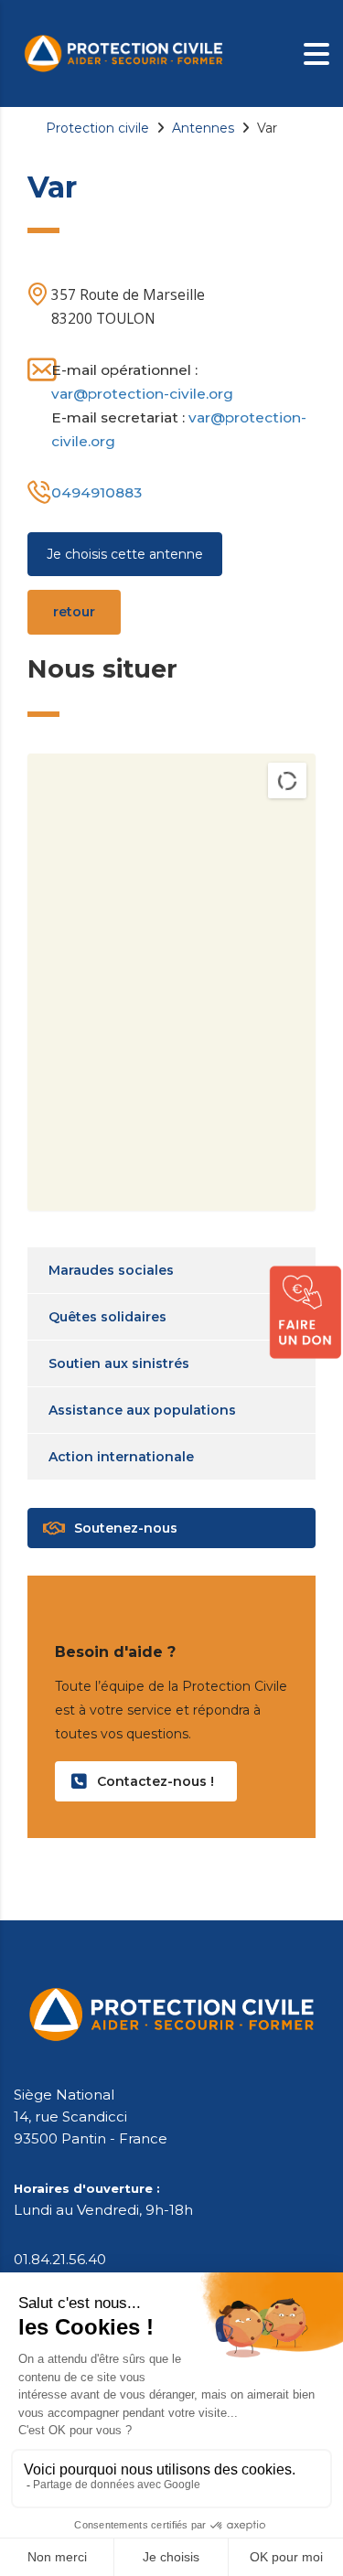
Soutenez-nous (126, 1528)
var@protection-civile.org (142, 394)
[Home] (123, 52)
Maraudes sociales (111, 1270)
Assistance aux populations (142, 1410)
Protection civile (97, 128)
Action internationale (121, 1457)
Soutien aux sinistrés (119, 1363)
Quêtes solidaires (107, 1317)
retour (74, 612)
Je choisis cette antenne (125, 554)
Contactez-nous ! (155, 1781)
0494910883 (96, 492)
